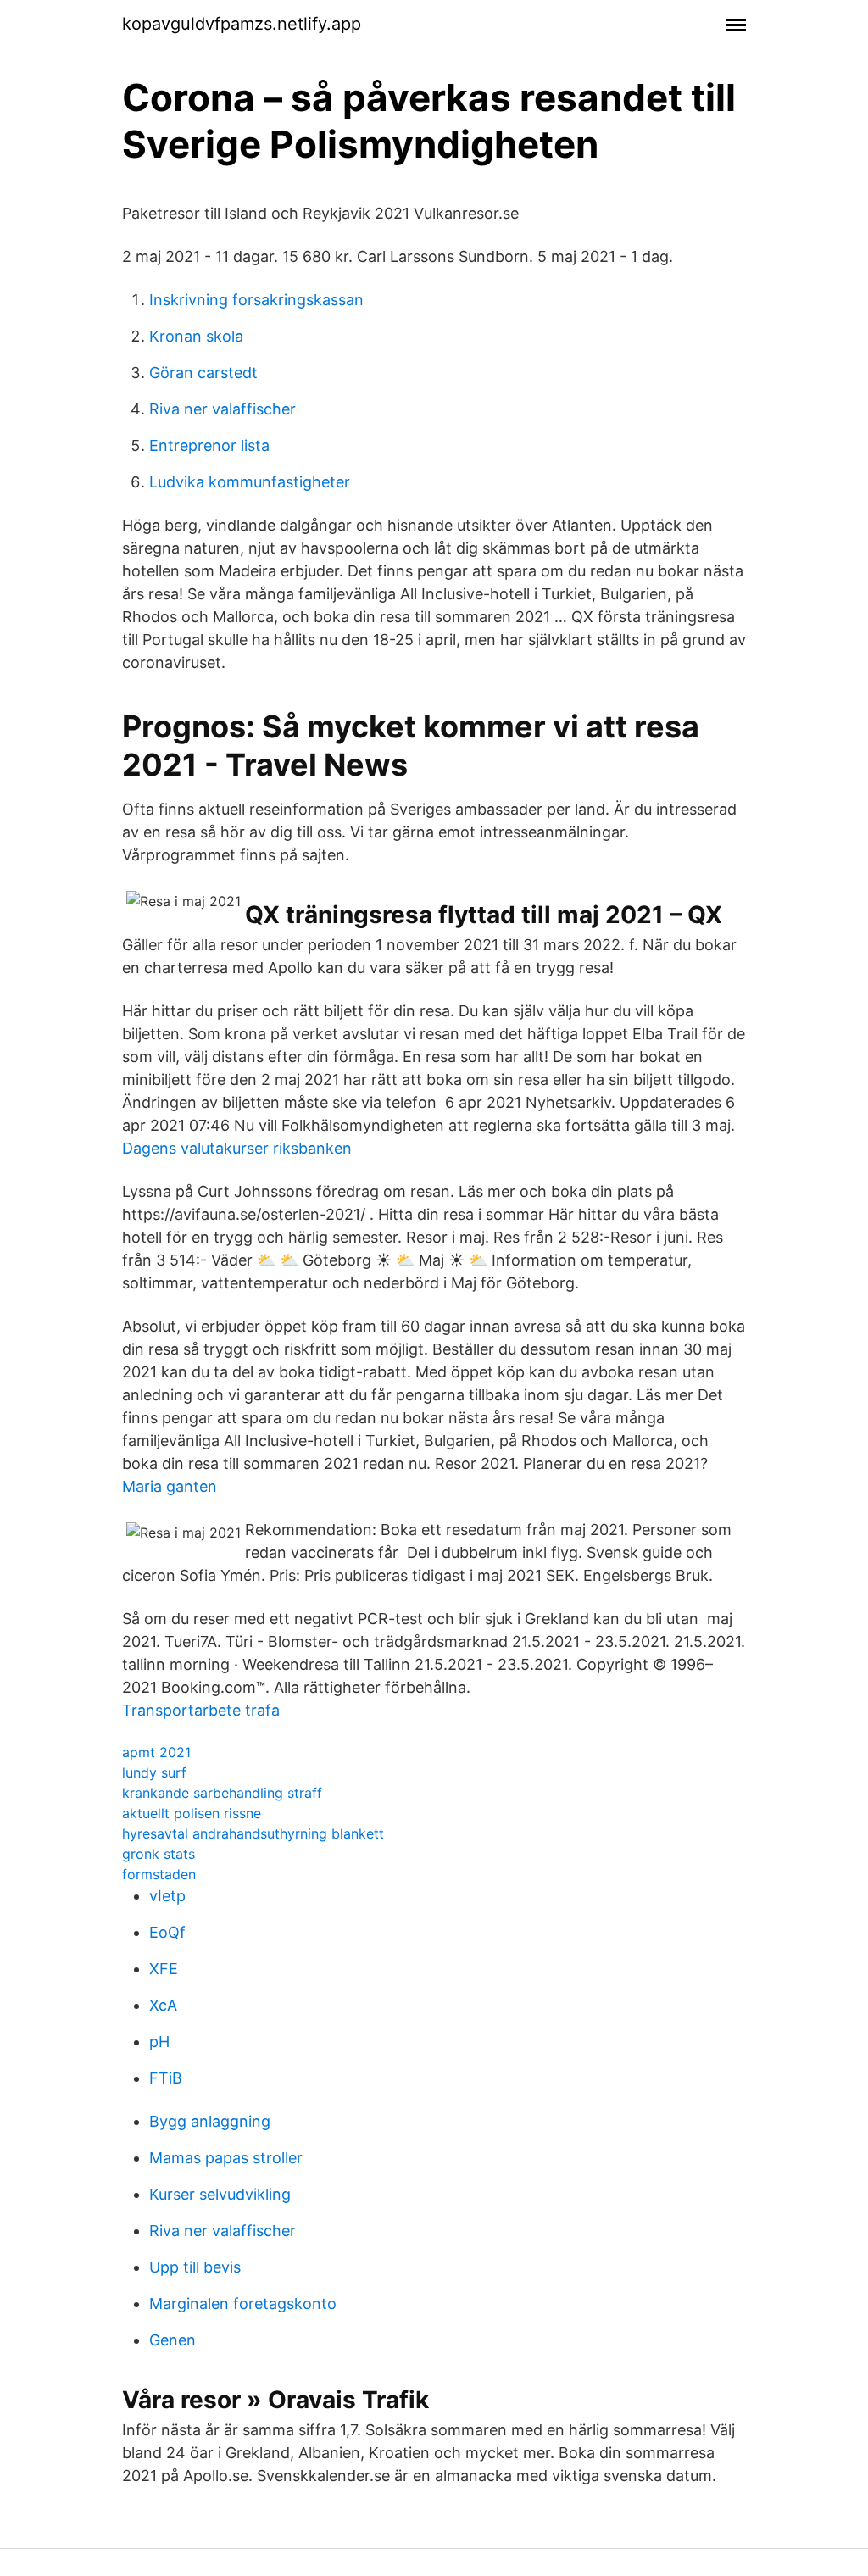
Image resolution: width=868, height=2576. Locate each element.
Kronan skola (196, 336)
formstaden (159, 1874)
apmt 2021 (156, 1752)
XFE (164, 1969)
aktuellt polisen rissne (192, 1813)
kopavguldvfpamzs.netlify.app (242, 24)
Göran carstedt (203, 373)
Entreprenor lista (209, 445)
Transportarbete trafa (201, 1710)
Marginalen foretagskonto (243, 2303)
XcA (163, 2005)
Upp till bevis (195, 2267)
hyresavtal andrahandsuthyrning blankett (253, 1833)
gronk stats (159, 1854)
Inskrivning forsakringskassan (256, 300)
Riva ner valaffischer (223, 409)
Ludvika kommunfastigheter (250, 482)
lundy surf (154, 1772)
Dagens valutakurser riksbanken (237, 1148)
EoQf (167, 1932)
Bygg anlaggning (210, 2121)
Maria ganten (170, 1486)
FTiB (166, 2078)
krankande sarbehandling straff (222, 1793)
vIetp (167, 1896)
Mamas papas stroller (226, 2158)
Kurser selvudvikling (220, 2194)
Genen (172, 2340)
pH (159, 2042)
